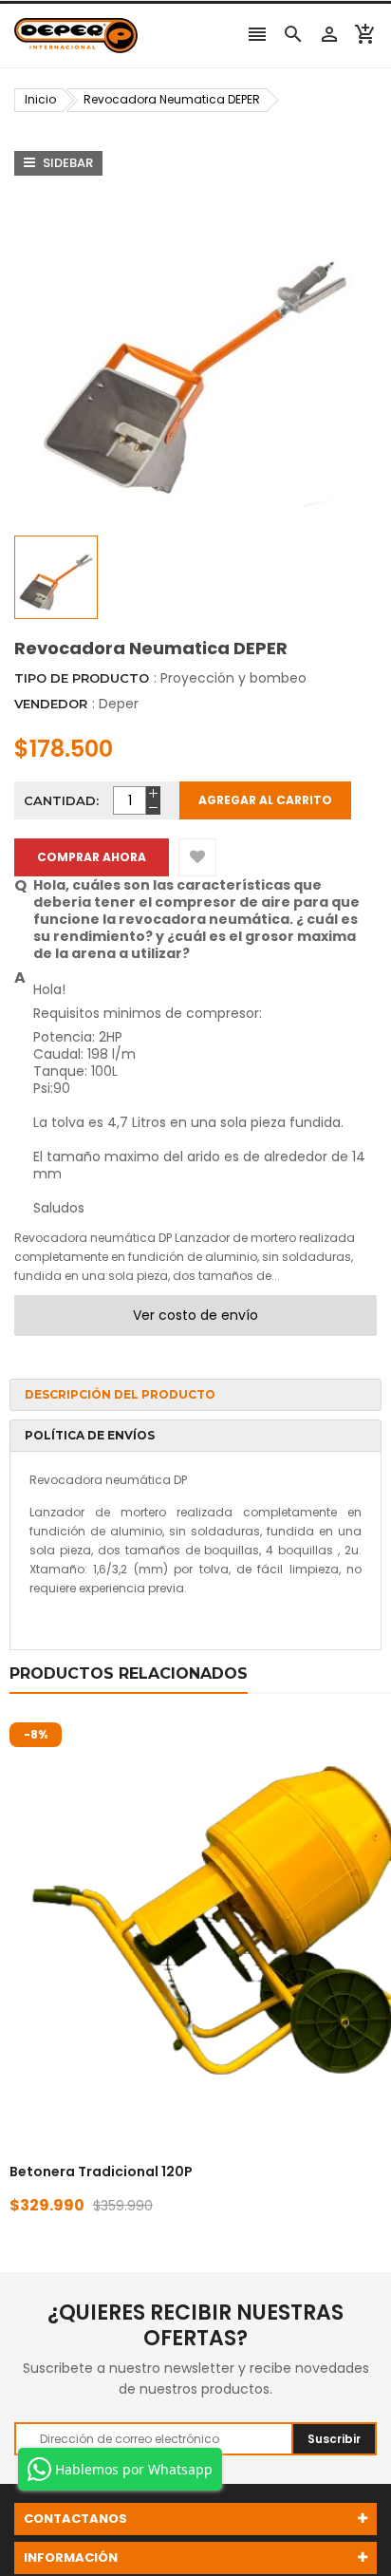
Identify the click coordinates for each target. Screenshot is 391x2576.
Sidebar (66, 163)
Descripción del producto (120, 1394)
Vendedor (51, 704)
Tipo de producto (82, 678)
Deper (119, 704)
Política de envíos (90, 1435)
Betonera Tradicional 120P (101, 2172)
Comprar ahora (92, 857)
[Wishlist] (197, 857)
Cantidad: (61, 800)
